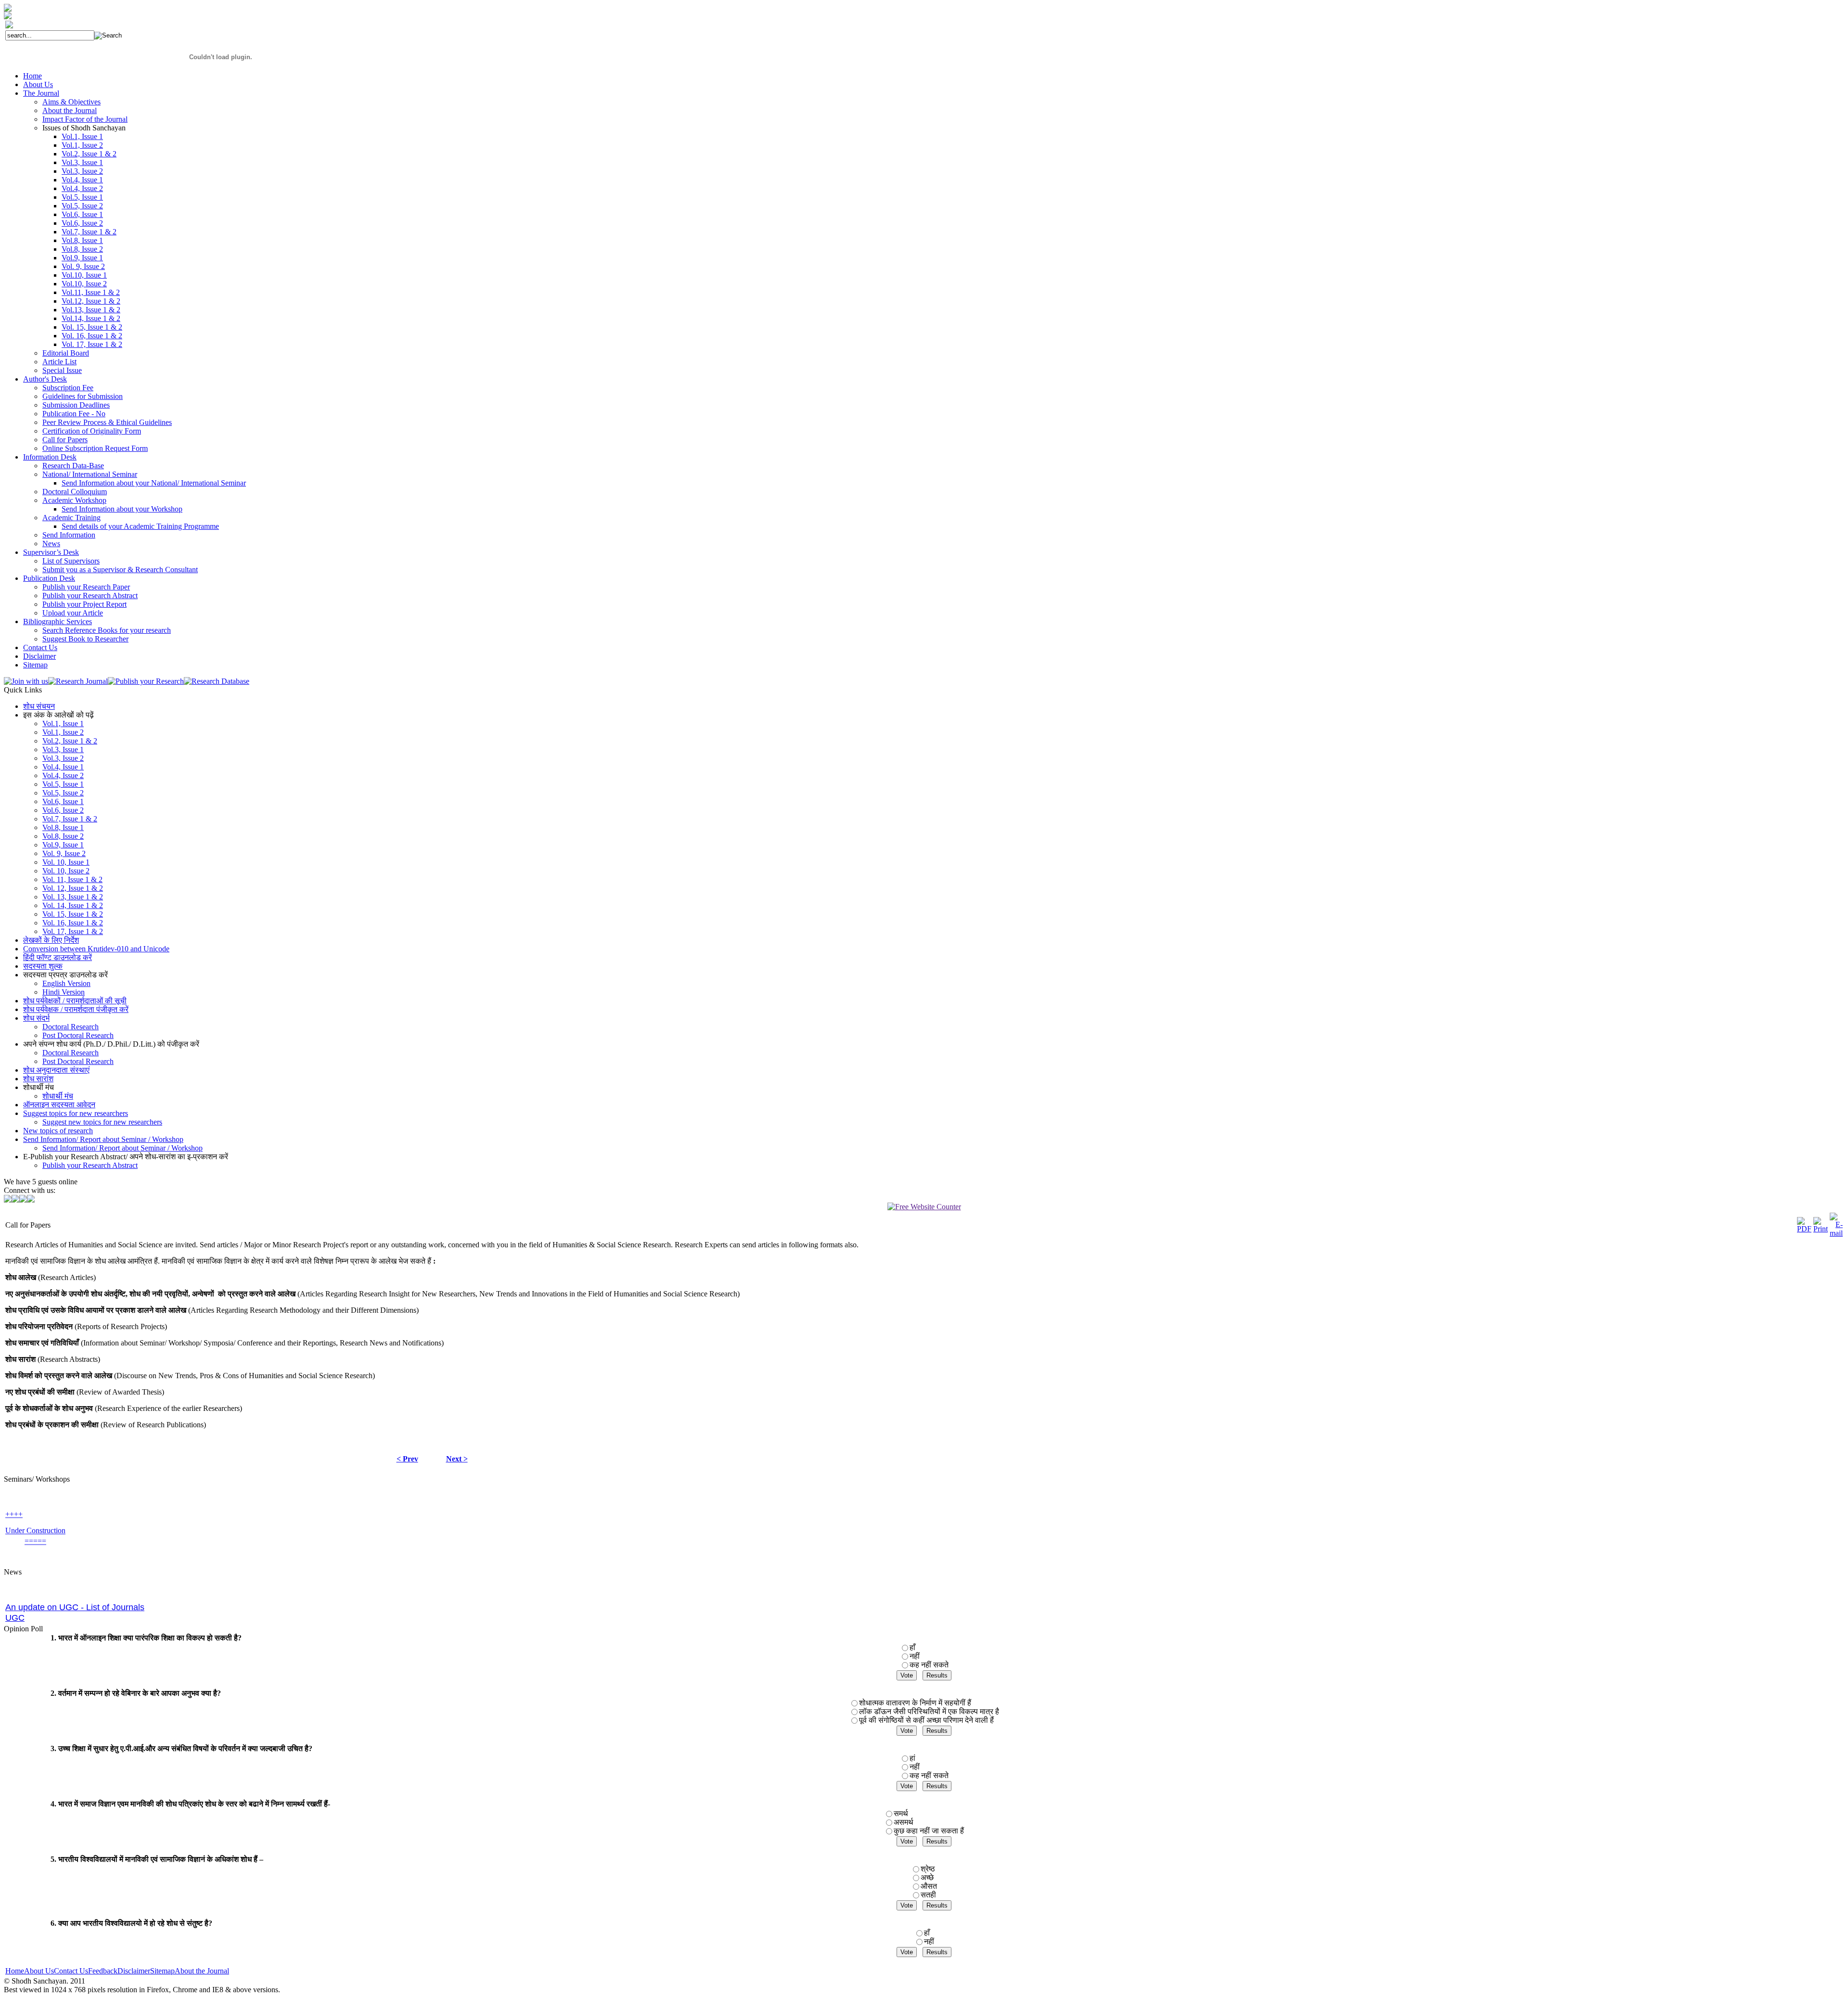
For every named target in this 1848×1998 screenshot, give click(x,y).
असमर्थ (904, 1822)
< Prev (407, 1459)
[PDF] (1804, 1229)
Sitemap (162, 1971)
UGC (15, 1585)
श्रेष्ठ (928, 1869)
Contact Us (71, 1971)
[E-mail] (1836, 1233)
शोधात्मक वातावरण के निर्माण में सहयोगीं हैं (915, 1703)
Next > (457, 1459)
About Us (39, 1971)
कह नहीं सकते (929, 1665)
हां (912, 1758)
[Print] (1821, 1229)
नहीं (915, 1656)
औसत (929, 1886)
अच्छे (927, 1877)
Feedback (103, 1971)
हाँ (912, 1647)
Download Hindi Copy (40, 1613)
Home (15, 1971)
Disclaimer (134, 1971)
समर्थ (901, 1813)
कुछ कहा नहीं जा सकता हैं (929, 1831)
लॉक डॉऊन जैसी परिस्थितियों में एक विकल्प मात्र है (929, 1711)
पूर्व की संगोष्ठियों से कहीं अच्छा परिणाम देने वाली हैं (926, 1720)
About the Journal (202, 1971)
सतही (928, 1895)
